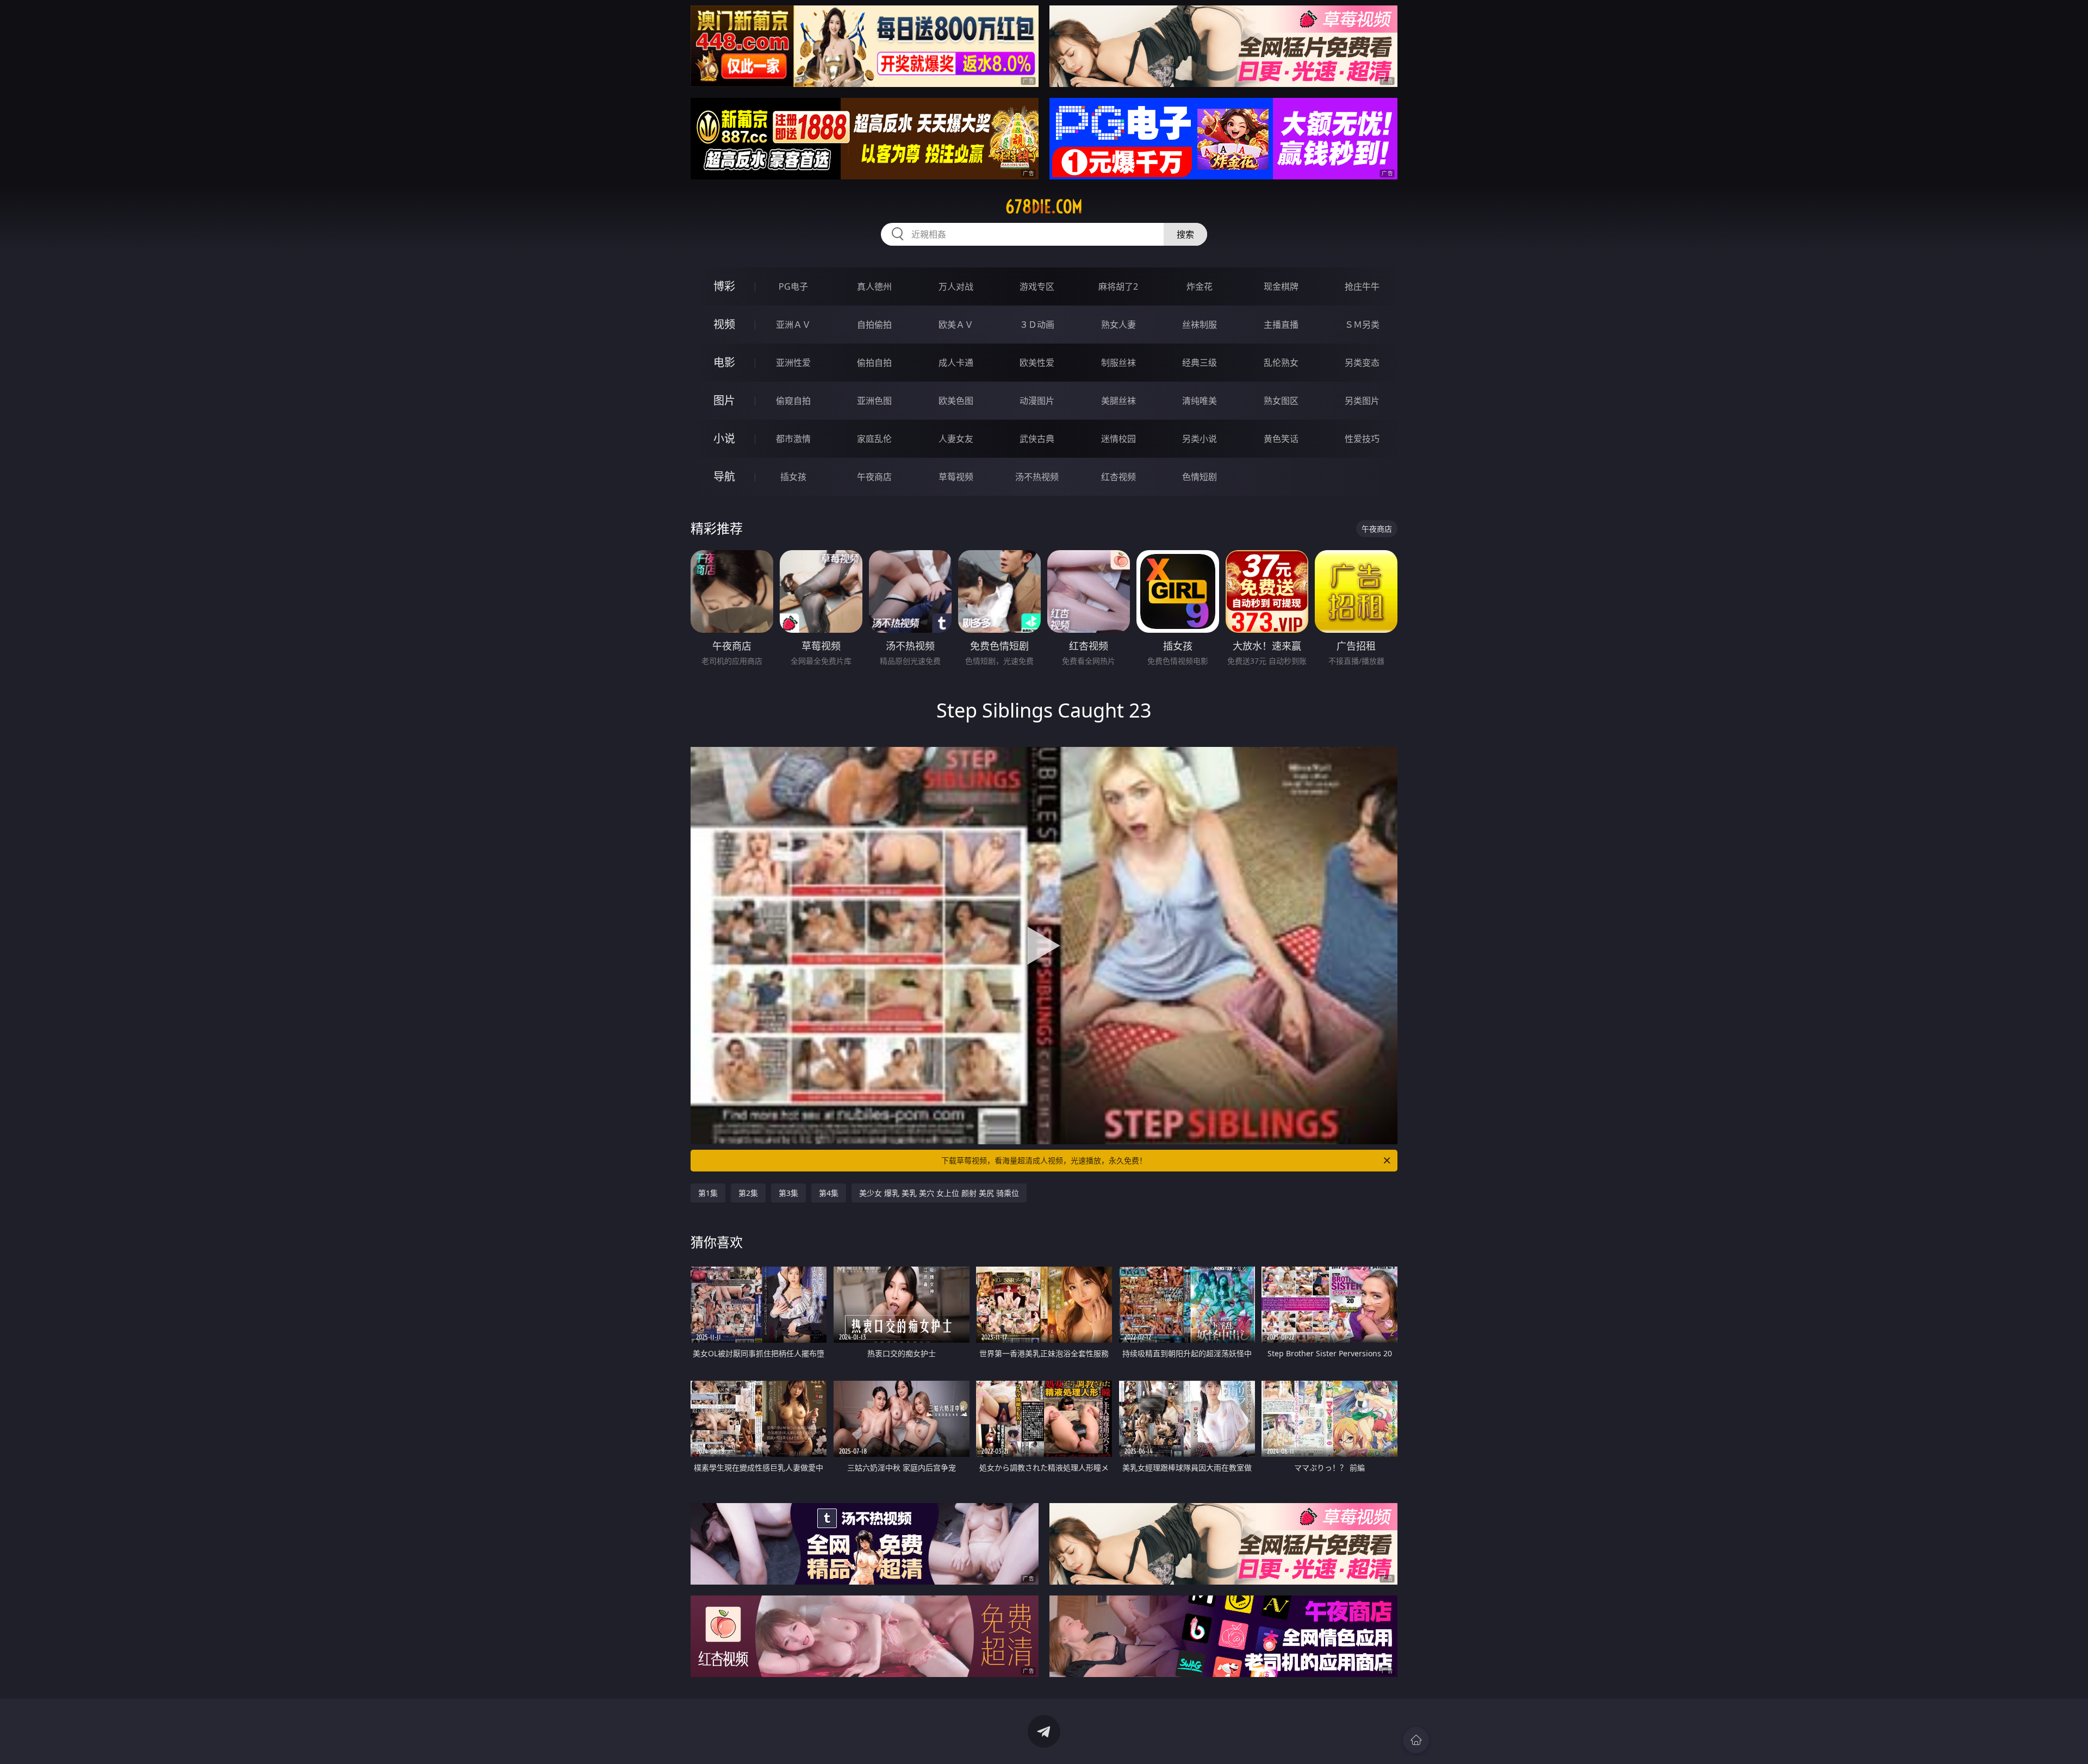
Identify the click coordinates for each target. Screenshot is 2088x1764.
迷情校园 (1118, 439)
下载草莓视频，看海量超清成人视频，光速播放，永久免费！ (1044, 1160)
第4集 (829, 1193)
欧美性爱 (1037, 363)
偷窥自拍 (793, 401)
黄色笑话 (1281, 439)
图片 (724, 400)
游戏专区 (1037, 286)
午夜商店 (874, 477)
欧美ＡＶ (956, 325)
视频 (724, 324)
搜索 (1185, 234)
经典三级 (1200, 363)
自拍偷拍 (874, 325)
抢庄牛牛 (1362, 286)
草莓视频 (956, 477)
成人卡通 (956, 363)
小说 (724, 438)
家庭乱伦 (874, 439)
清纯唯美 (1200, 401)
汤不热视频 (1037, 477)
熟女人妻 (1118, 325)
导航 (724, 476)
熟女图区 (1281, 401)
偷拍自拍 (874, 363)
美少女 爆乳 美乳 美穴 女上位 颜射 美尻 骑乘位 (939, 1193)
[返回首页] (1416, 1740)
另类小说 (1200, 439)
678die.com (1044, 207)
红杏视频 (1118, 477)
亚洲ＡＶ (793, 325)
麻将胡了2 (1118, 286)
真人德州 (874, 286)
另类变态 (1362, 363)
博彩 (724, 286)
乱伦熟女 (1281, 363)
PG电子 (793, 286)
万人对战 (956, 286)
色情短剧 (1200, 477)
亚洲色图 (874, 401)
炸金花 (1200, 286)
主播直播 (1281, 325)
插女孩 (793, 477)
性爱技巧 (1362, 439)
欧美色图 (956, 401)
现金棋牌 (1281, 286)
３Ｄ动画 (1037, 325)
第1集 (708, 1193)
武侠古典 (1037, 439)
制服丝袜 (1118, 363)
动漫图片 (1037, 401)
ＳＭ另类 (1362, 325)
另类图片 (1362, 401)
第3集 (788, 1193)
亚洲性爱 (793, 363)
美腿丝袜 (1118, 401)
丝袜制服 (1200, 325)
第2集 (748, 1193)
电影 (724, 362)
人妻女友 (956, 439)
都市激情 (793, 439)
